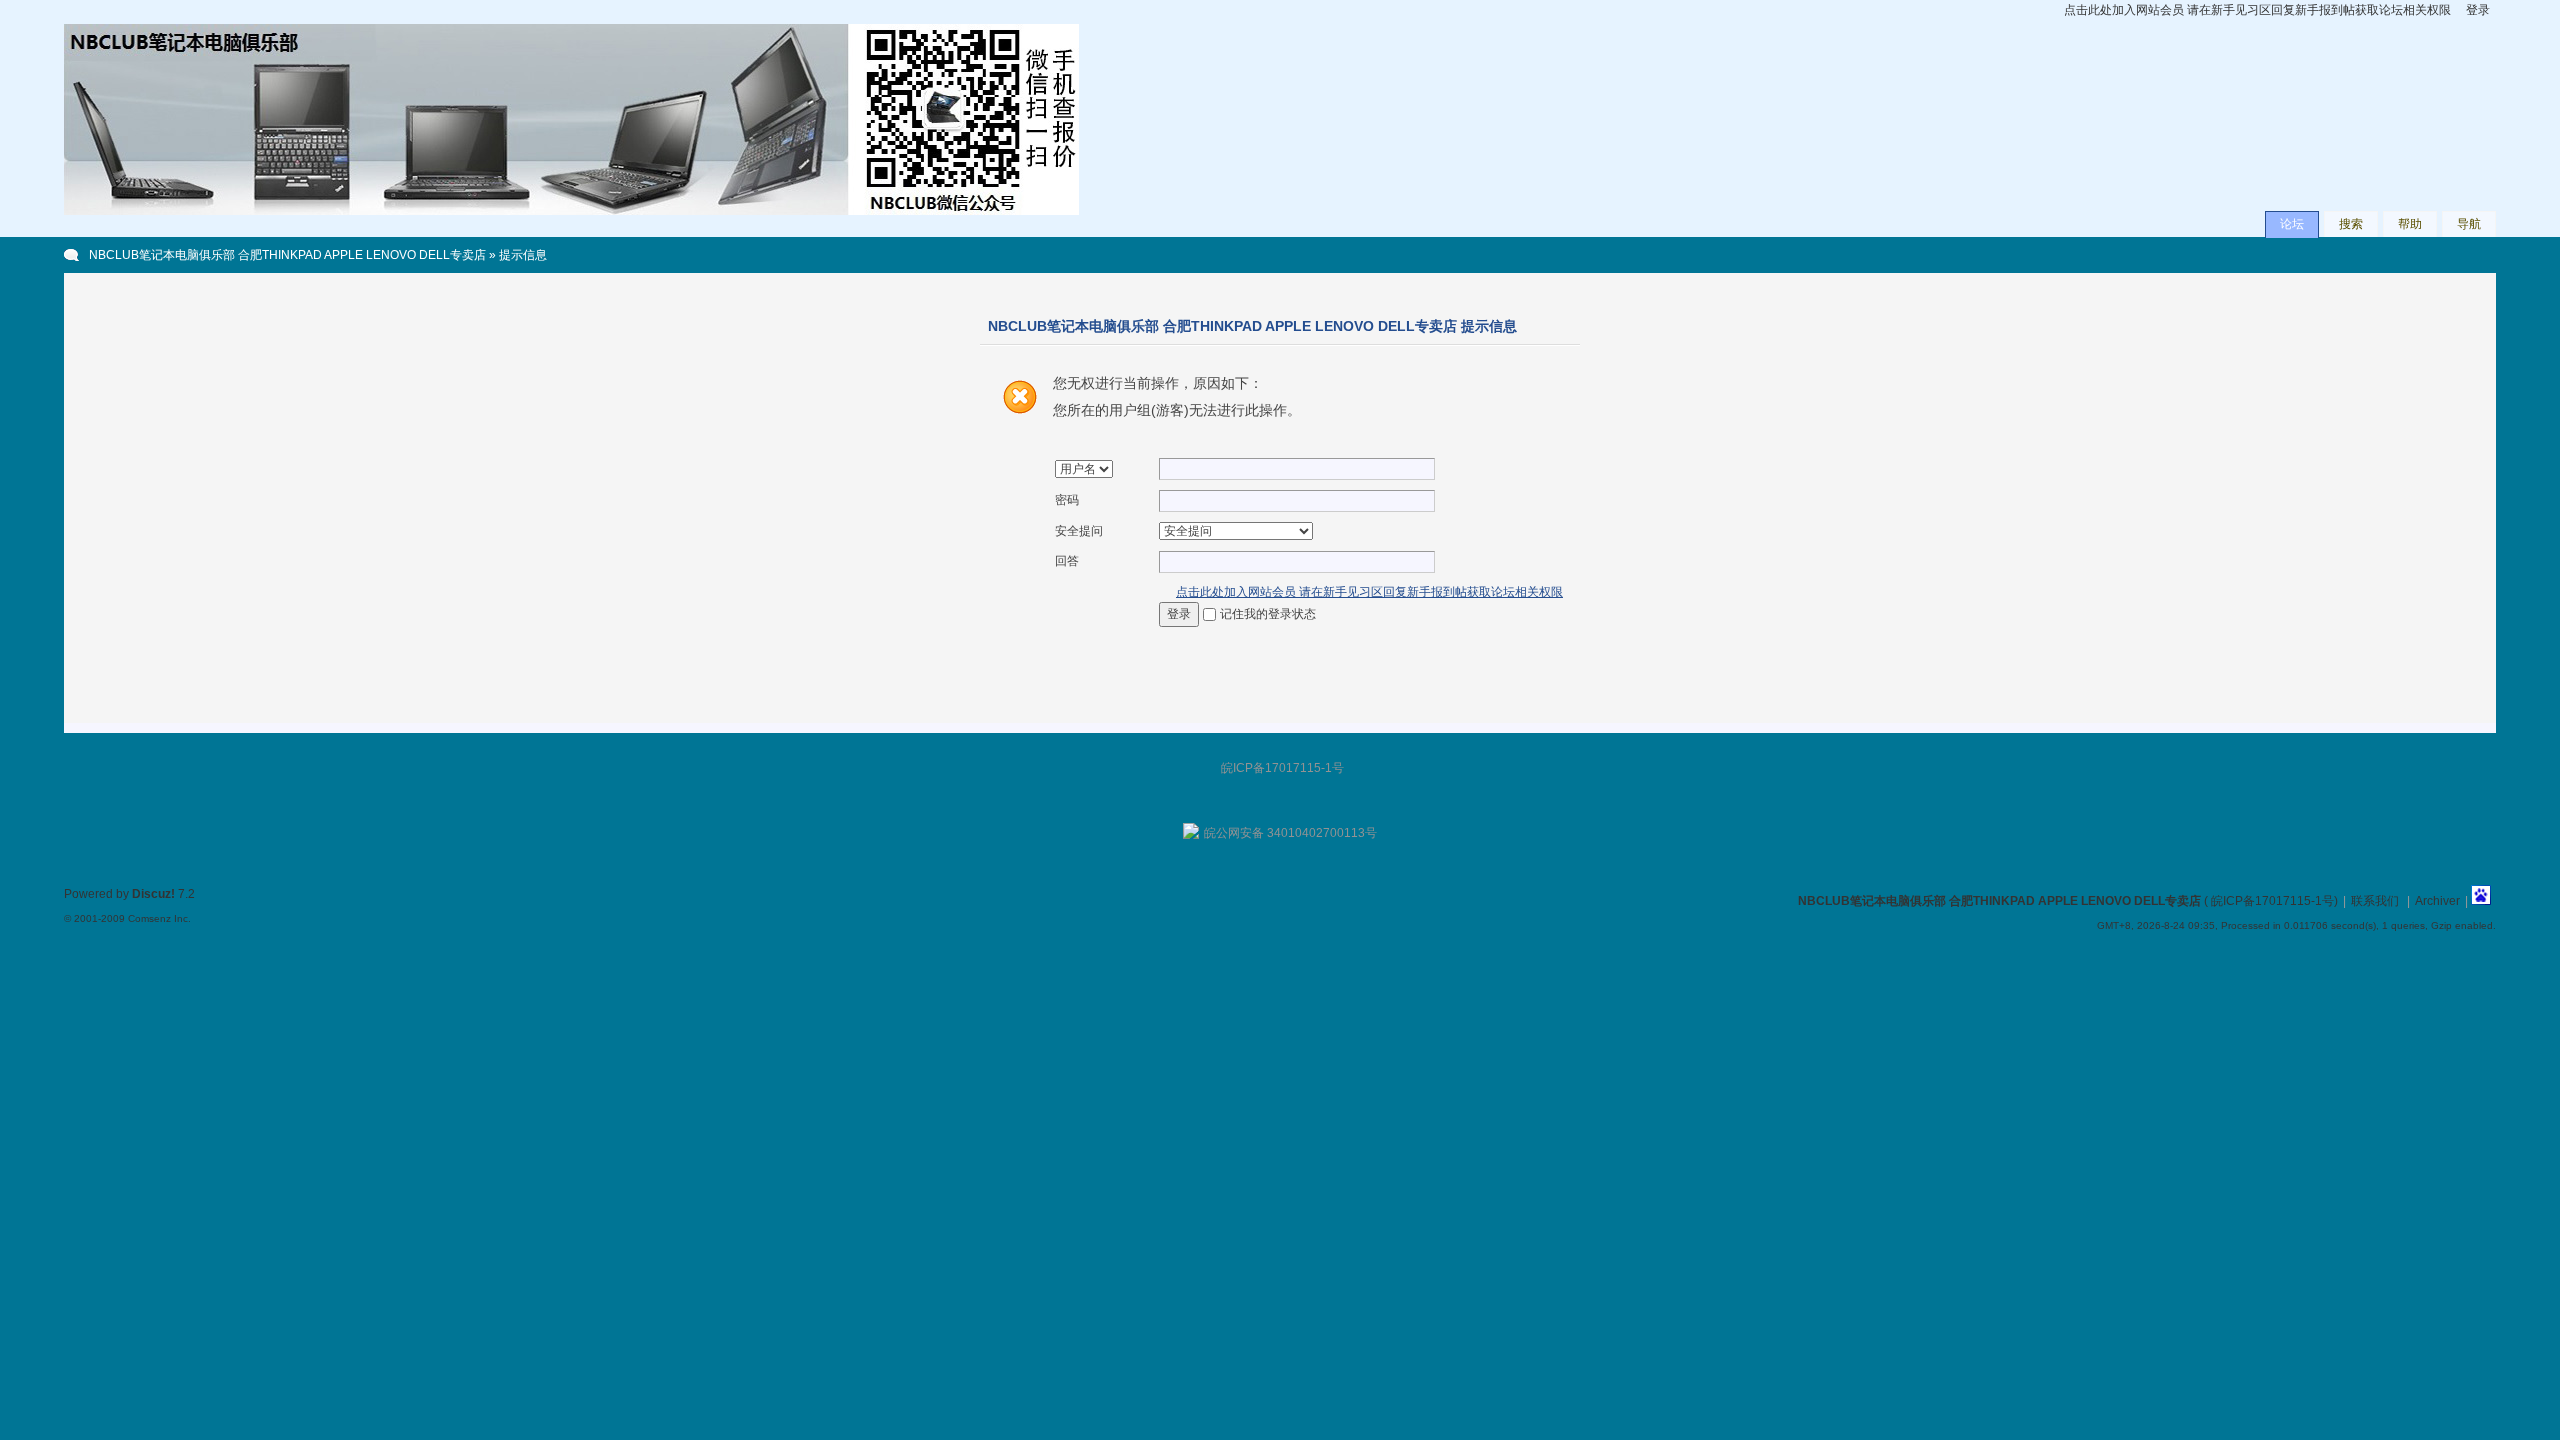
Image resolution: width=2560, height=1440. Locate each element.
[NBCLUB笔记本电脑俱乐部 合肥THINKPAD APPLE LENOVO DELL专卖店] (571, 211)
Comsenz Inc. (159, 918)
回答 (1067, 561)
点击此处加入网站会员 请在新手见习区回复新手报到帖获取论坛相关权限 (2257, 10)
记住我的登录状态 (1268, 614)
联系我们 (2375, 901)
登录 (2478, 10)
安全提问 (1079, 531)
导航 (2469, 224)
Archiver (2437, 901)
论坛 (2292, 224)
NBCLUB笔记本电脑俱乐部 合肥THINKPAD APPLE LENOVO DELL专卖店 (287, 255)
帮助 (2410, 224)
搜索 (2351, 224)
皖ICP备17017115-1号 (2272, 901)
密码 (1067, 500)
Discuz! (153, 894)
